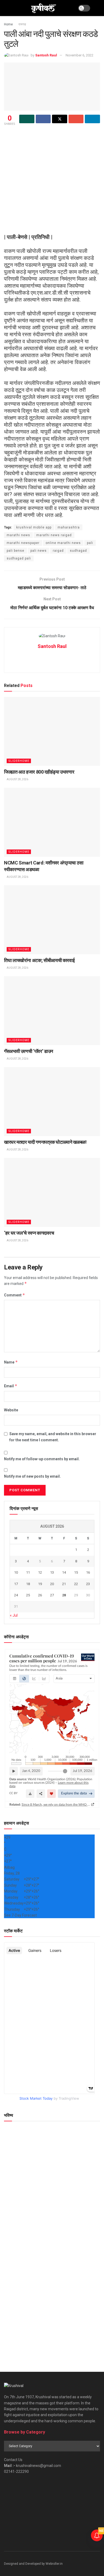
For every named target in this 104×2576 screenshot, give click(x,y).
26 (40, 1595)
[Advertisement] (52, 181)
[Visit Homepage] (43, 8)
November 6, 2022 (79, 55)
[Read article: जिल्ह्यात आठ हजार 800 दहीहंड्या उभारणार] (52, 731)
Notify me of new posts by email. (32, 1476)
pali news (39, 551)
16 (88, 1572)
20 (52, 1584)
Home (8, 24)
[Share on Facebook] (43, 119)
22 (76, 1584)
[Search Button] (98, 8)
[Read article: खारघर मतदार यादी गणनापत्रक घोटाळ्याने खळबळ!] (52, 1101)
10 (16, 1572)
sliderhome (19, 761)
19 (40, 1584)
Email (11, 1386)
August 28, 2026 (17, 779)
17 (16, 1584)
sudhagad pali (19, 558)
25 (28, 1595)
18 (28, 1584)
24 (16, 1595)
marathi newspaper (23, 543)
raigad (58, 551)
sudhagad (78, 551)
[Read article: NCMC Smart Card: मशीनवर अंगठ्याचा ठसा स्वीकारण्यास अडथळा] (52, 822)
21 (64, 1584)
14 (64, 1572)
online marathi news (63, 543)
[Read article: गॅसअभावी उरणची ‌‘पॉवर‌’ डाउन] (52, 1011)
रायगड (22, 24)
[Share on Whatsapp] (27, 119)
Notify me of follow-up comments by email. (42, 1459)
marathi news (18, 535)
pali (90, 543)
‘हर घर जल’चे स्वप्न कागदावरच (29, 1233)
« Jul (14, 1615)
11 (28, 1572)
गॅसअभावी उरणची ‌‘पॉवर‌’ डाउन (29, 1051)
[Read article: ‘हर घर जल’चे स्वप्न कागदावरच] (52, 1192)
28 (64, 1595)
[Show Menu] (6, 8)
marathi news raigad (54, 535)
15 (76, 1572)
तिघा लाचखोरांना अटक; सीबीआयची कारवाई (39, 960)
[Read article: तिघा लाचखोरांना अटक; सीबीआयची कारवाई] (52, 920)
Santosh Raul (46, 55)
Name (11, 1362)
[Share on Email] (76, 119)
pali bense (15, 551)
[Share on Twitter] (60, 119)
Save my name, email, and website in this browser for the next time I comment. (53, 1437)
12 (40, 1572)
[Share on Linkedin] (92, 119)
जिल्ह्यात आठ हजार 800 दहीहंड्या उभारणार (39, 772)
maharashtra (69, 527)
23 (88, 1584)
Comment (15, 1295)
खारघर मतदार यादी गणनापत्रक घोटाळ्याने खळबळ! (45, 1142)
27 (52, 1595)
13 (52, 1572)
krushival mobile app (34, 527)
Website (11, 1410)
